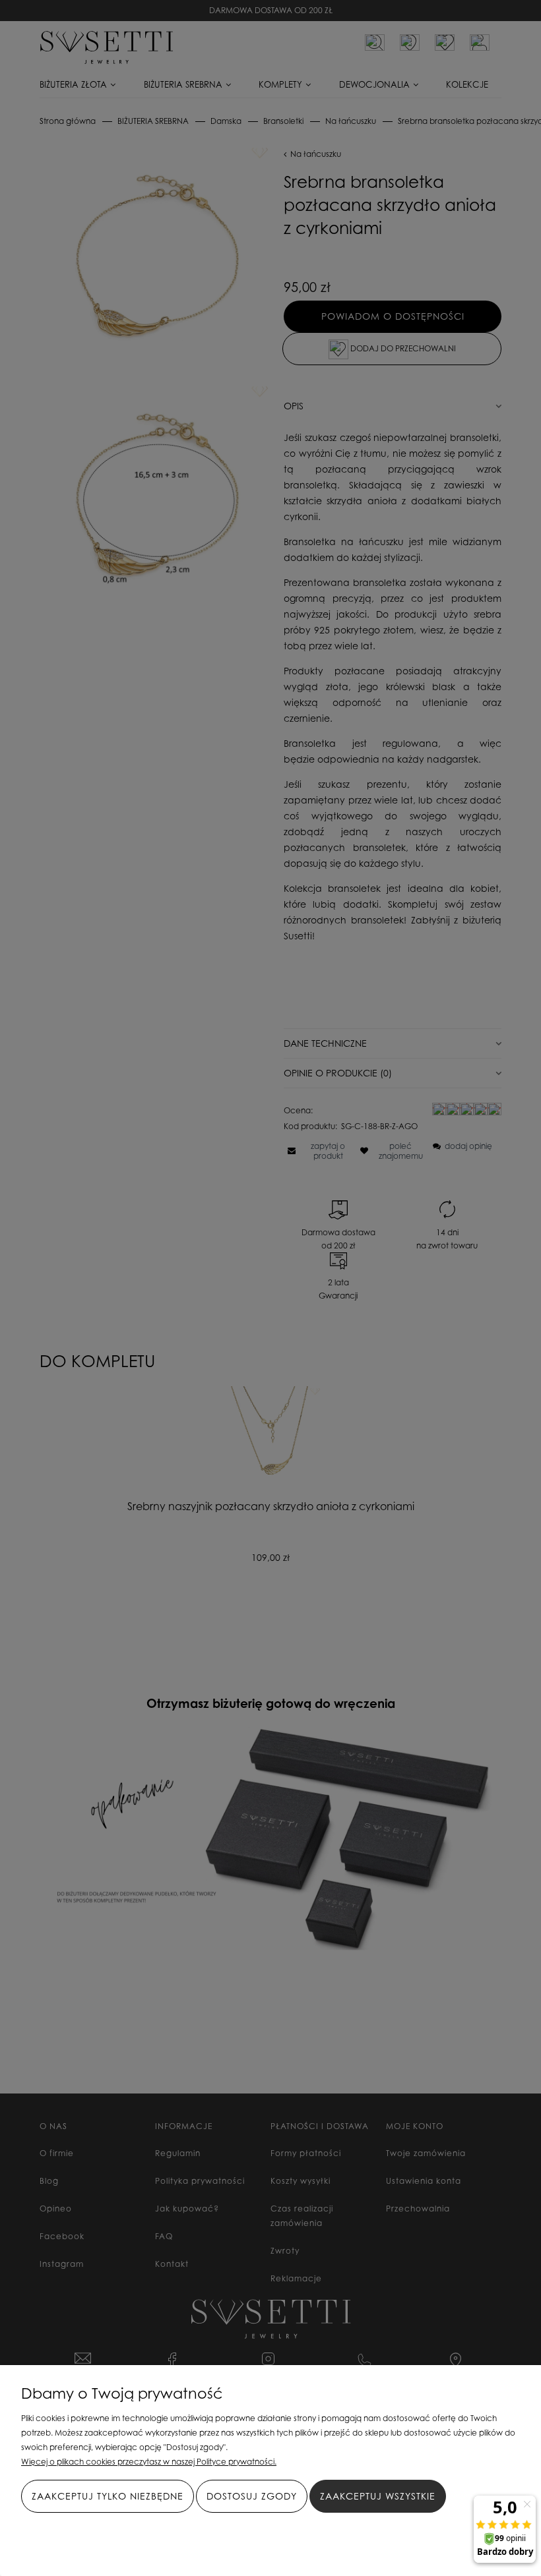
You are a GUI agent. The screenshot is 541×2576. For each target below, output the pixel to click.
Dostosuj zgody (252, 2496)
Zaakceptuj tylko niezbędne (108, 2496)
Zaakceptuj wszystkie (378, 2496)
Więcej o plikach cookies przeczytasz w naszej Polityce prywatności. (149, 2462)
